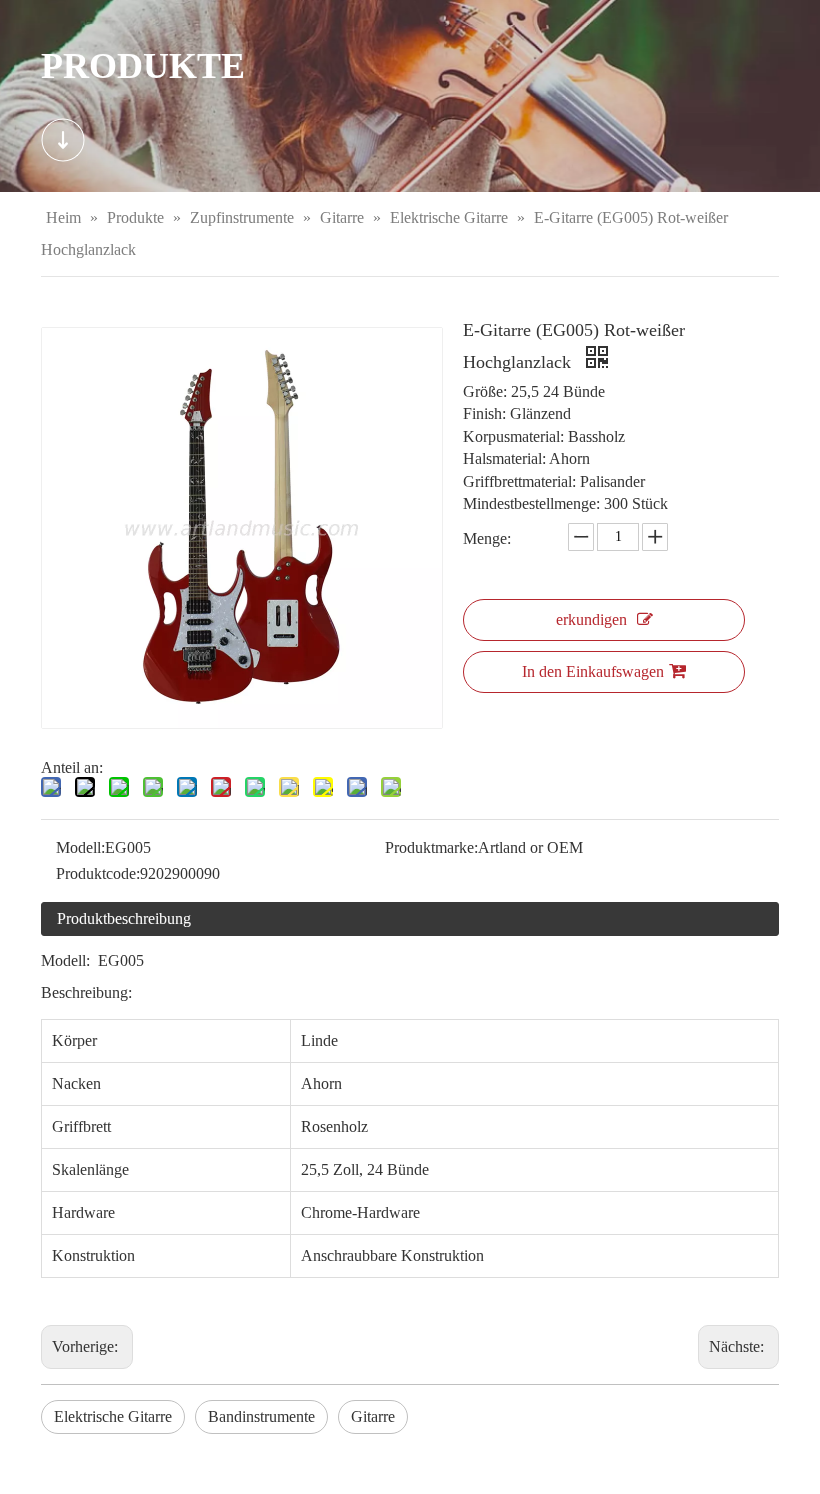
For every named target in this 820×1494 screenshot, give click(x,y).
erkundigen (591, 619)
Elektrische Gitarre (113, 1416)
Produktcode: (98, 873)
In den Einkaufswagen (593, 671)
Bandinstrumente (261, 1416)
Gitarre (373, 1416)
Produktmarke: (431, 847)
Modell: (80, 847)
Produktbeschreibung (124, 918)
